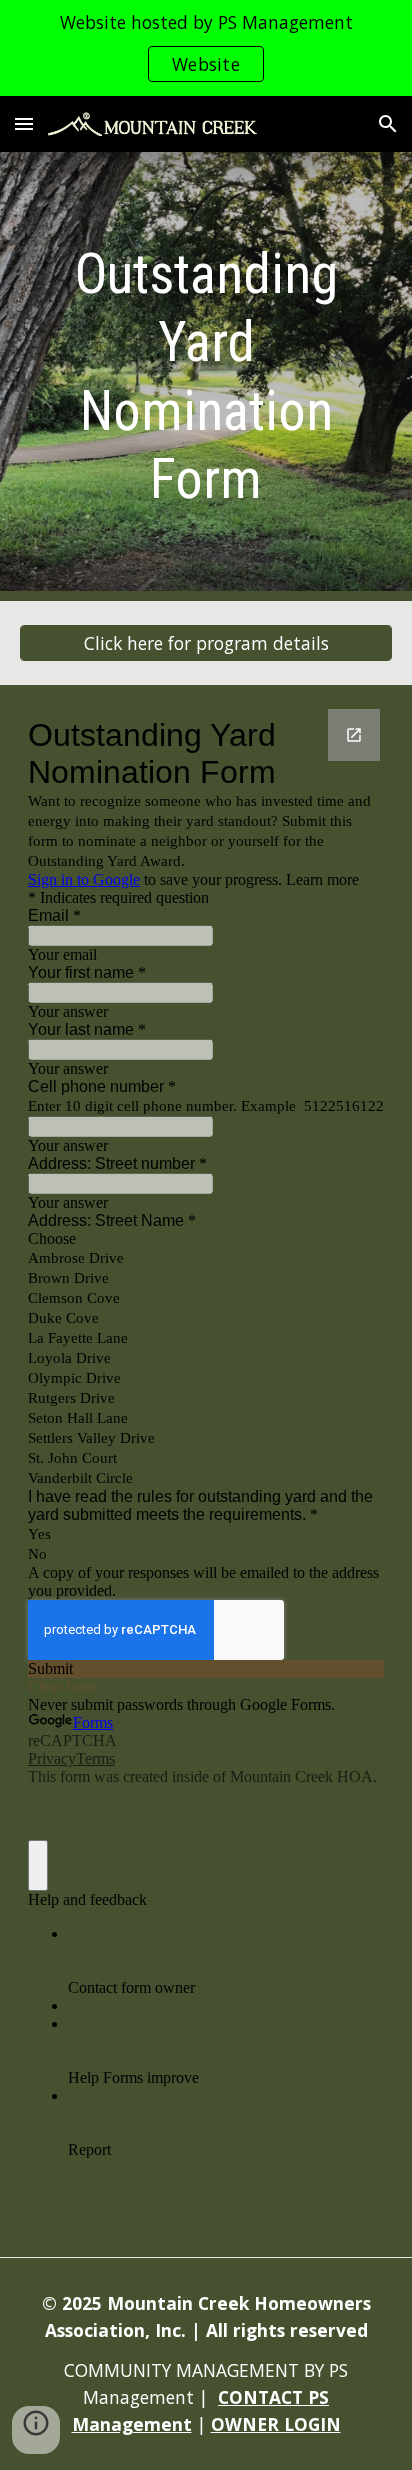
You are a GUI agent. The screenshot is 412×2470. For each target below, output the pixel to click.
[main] (206, 376)
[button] (24, 123)
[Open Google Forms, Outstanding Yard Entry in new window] (354, 735)
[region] (206, 48)
